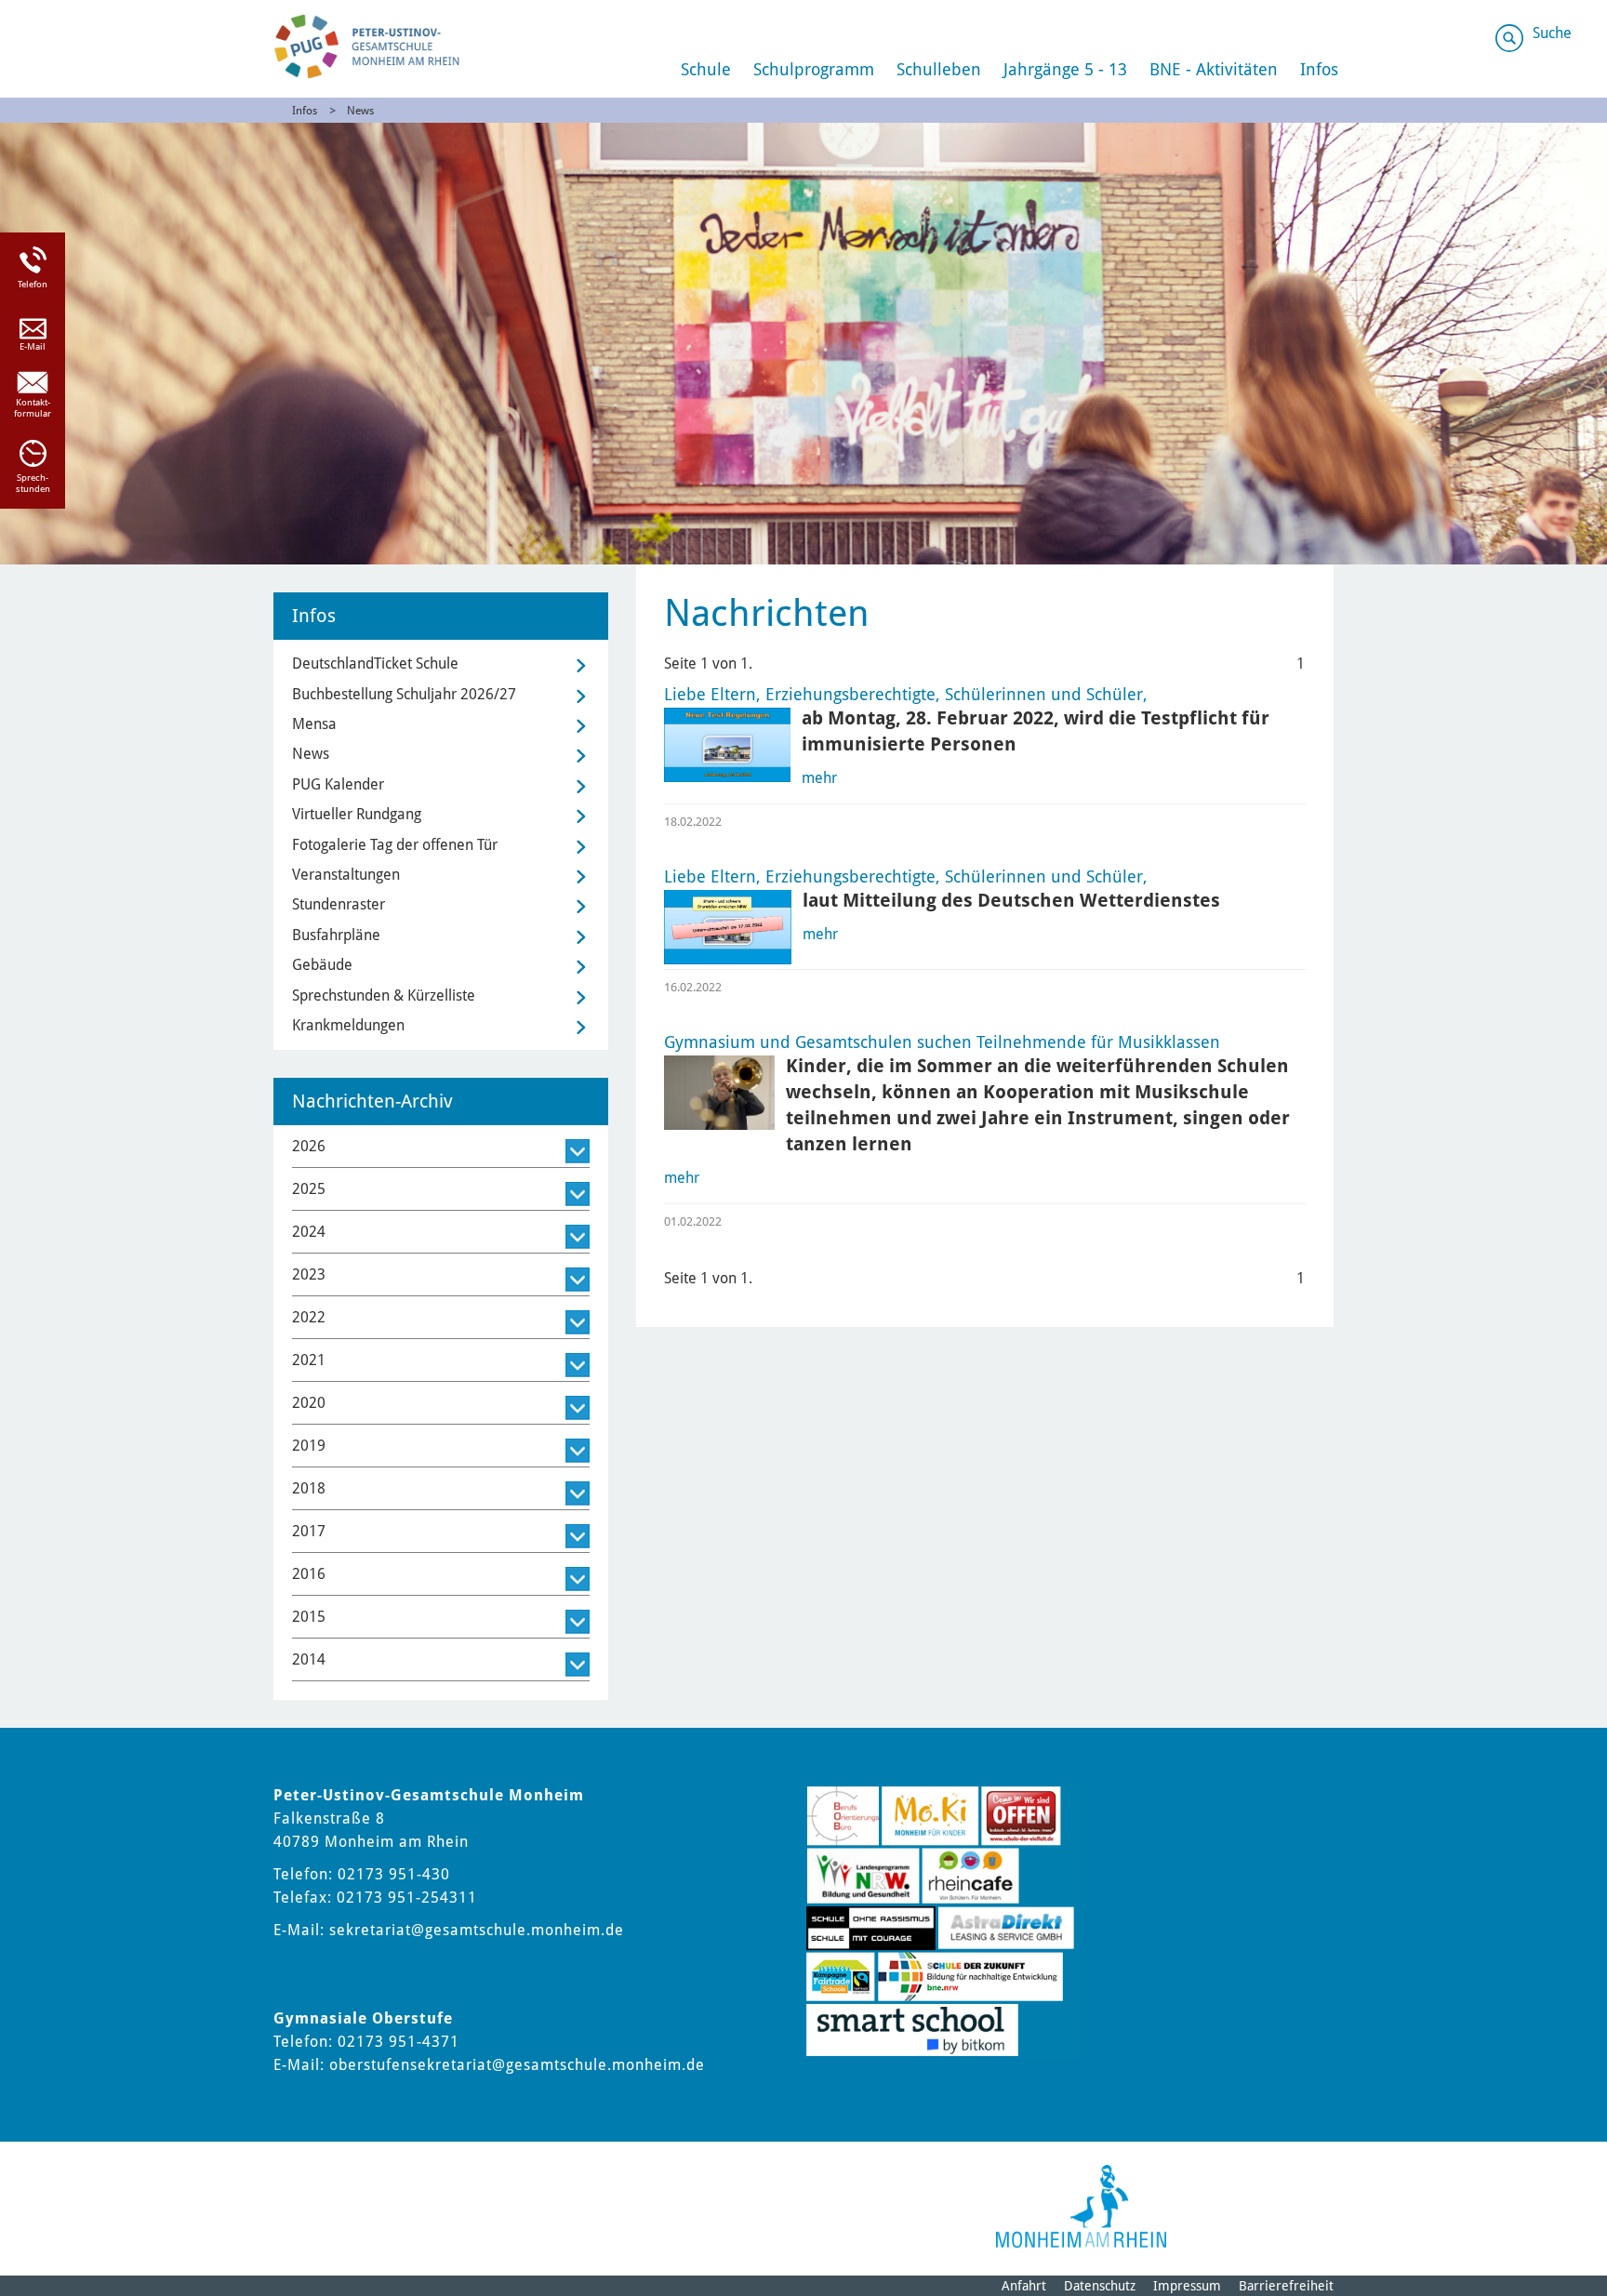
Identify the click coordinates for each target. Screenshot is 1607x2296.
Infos (1319, 69)
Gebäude (322, 965)
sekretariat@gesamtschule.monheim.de (477, 1930)
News (360, 111)
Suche (1552, 33)
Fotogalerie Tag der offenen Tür (395, 845)
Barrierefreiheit (1286, 2286)
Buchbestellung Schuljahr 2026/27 (404, 694)
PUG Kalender (338, 784)
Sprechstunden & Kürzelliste (384, 995)
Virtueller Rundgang (357, 814)
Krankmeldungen (348, 1025)
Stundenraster (339, 904)
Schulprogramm (814, 69)
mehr (819, 778)
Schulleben (939, 69)
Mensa (314, 724)
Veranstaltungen (346, 875)
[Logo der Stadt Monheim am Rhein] (1081, 2206)
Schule (706, 69)
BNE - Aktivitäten (1214, 69)
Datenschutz (1100, 2286)
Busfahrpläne (336, 935)
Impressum (1187, 2286)
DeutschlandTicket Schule (375, 664)
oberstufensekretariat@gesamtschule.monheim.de (517, 2065)
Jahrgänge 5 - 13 (1065, 69)
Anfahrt (1024, 2286)
